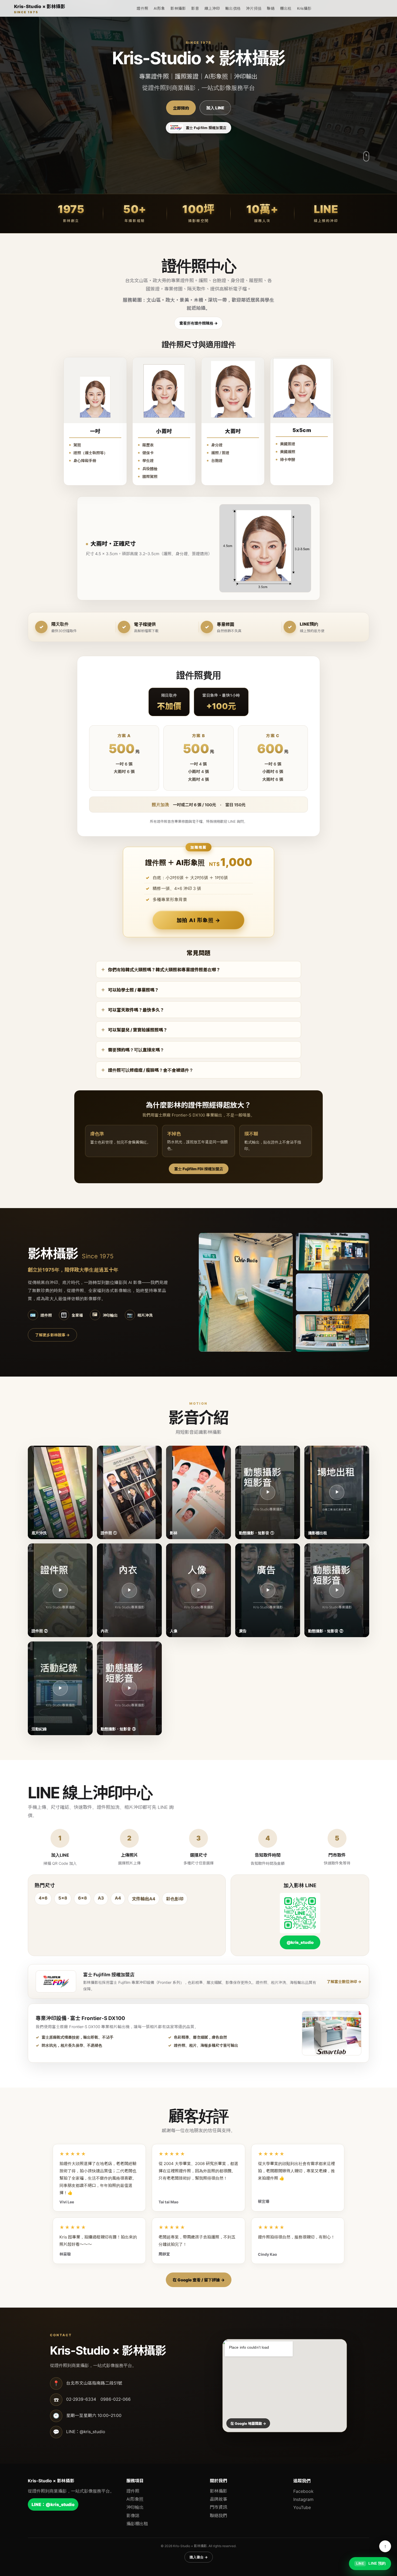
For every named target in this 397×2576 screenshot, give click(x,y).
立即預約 (181, 108)
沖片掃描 (254, 8)
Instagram (303, 2499)
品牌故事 (218, 2499)
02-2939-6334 (81, 2399)
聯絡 (271, 8)
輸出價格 (233, 8)
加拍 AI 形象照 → (199, 920)
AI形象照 (135, 2499)
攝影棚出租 (137, 2524)
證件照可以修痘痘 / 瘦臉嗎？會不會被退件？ (151, 1070)
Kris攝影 (304, 8)
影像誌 (133, 2516)
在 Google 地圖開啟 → (248, 2423)
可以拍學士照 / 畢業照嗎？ (133, 990)
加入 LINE (215, 108)
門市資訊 (218, 2507)
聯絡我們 (218, 2516)
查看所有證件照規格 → (198, 323)
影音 (195, 8)
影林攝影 (178, 8)
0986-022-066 (116, 2399)
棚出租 (286, 8)
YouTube (302, 2507)
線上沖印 (212, 8)
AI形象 (159, 8)
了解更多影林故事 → (52, 1335)
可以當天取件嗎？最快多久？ (136, 1010)
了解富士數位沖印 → (344, 1982)
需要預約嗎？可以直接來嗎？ (136, 1050)
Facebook (303, 2491)
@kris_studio (300, 1942)
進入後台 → (199, 2557)
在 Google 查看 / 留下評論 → (199, 2280)
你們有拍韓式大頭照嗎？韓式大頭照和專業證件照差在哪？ (164, 970)
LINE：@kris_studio (53, 2504)
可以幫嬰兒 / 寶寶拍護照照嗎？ (138, 1030)
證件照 (142, 8)
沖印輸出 (135, 2507)
